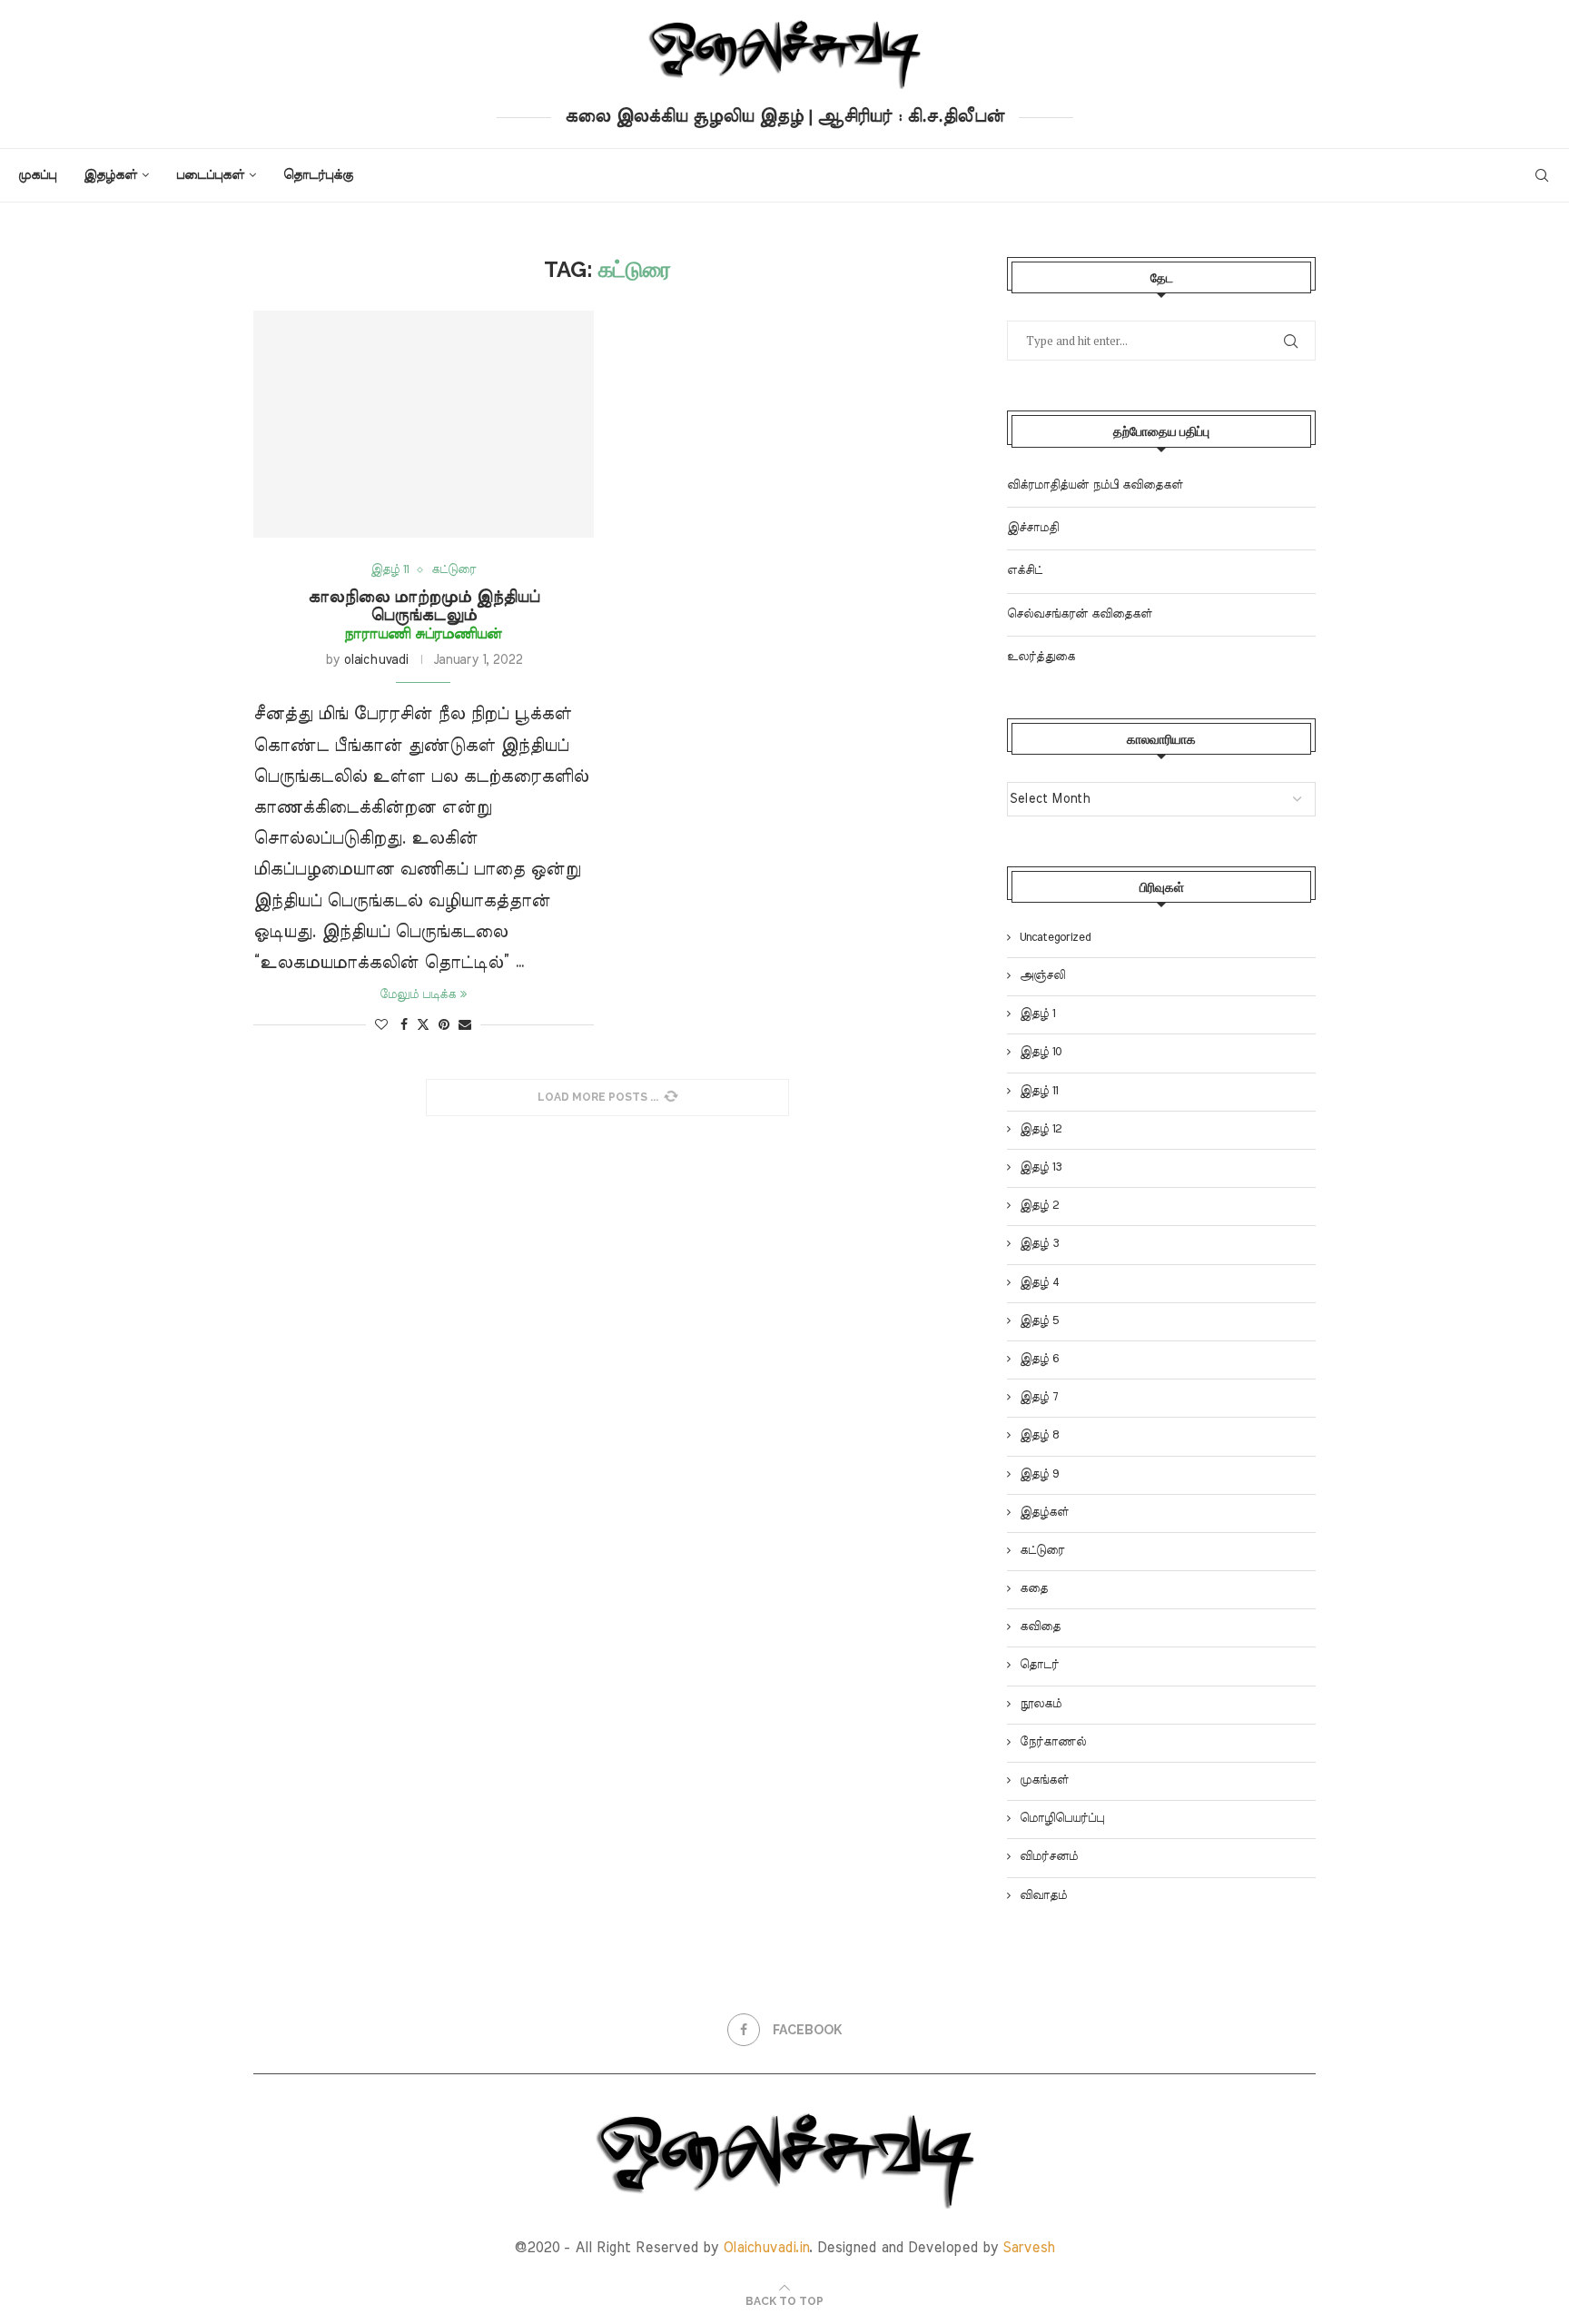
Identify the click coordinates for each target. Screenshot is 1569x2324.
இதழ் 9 (1039, 1474)
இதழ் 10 (1041, 1052)
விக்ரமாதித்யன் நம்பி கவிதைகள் (1095, 485)
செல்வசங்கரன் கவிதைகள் (1080, 614)
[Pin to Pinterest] (444, 1025)
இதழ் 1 (1037, 1014)
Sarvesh (1029, 2248)
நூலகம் (1041, 1704)
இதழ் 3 (1039, 1244)
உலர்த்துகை (1041, 657)
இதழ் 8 (1039, 1435)
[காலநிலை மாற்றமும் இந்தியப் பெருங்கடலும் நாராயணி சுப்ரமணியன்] (424, 424)
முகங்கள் (1044, 1780)
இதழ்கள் (110, 175)
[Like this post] (381, 1025)
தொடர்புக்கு (318, 175)
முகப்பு (37, 175)
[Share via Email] (465, 1025)
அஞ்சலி (1042, 976)
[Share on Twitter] (423, 1024)
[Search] (1542, 175)
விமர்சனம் (1049, 1857)
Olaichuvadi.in (766, 2248)
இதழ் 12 (1041, 1129)
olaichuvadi (375, 660)
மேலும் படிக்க (418, 995)
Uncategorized (1055, 938)
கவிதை (1040, 1627)
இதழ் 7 (1039, 1397)
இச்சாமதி (1033, 528)
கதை (1034, 1589)
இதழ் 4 (1040, 1283)
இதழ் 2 (1039, 1206)
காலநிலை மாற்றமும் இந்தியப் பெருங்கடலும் (424, 615)
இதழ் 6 (1039, 1359)
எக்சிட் (1025, 571)
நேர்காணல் (1053, 1742)
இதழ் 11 (1039, 1091)
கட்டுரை (1042, 1551)
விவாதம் (1043, 1896)
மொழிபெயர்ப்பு (1062, 1819)
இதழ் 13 (1041, 1167)
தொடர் (1039, 1665)
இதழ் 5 (1039, 1321)
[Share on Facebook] (404, 1025)
